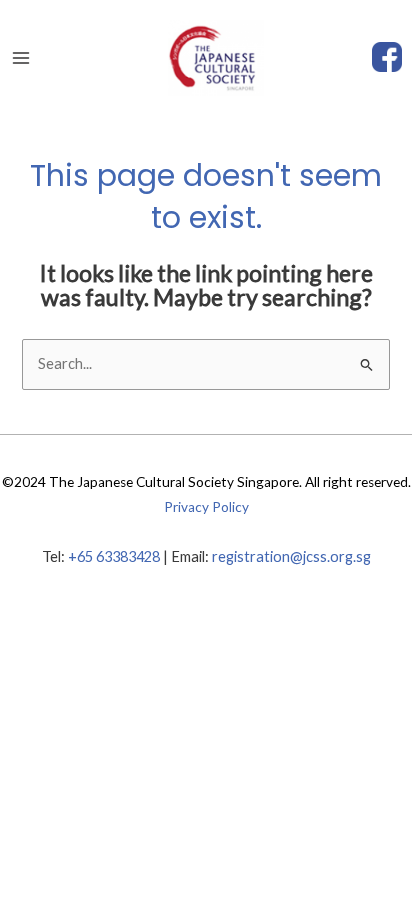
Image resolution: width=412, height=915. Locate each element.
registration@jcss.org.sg (291, 556)
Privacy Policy (206, 507)
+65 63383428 (114, 556)
